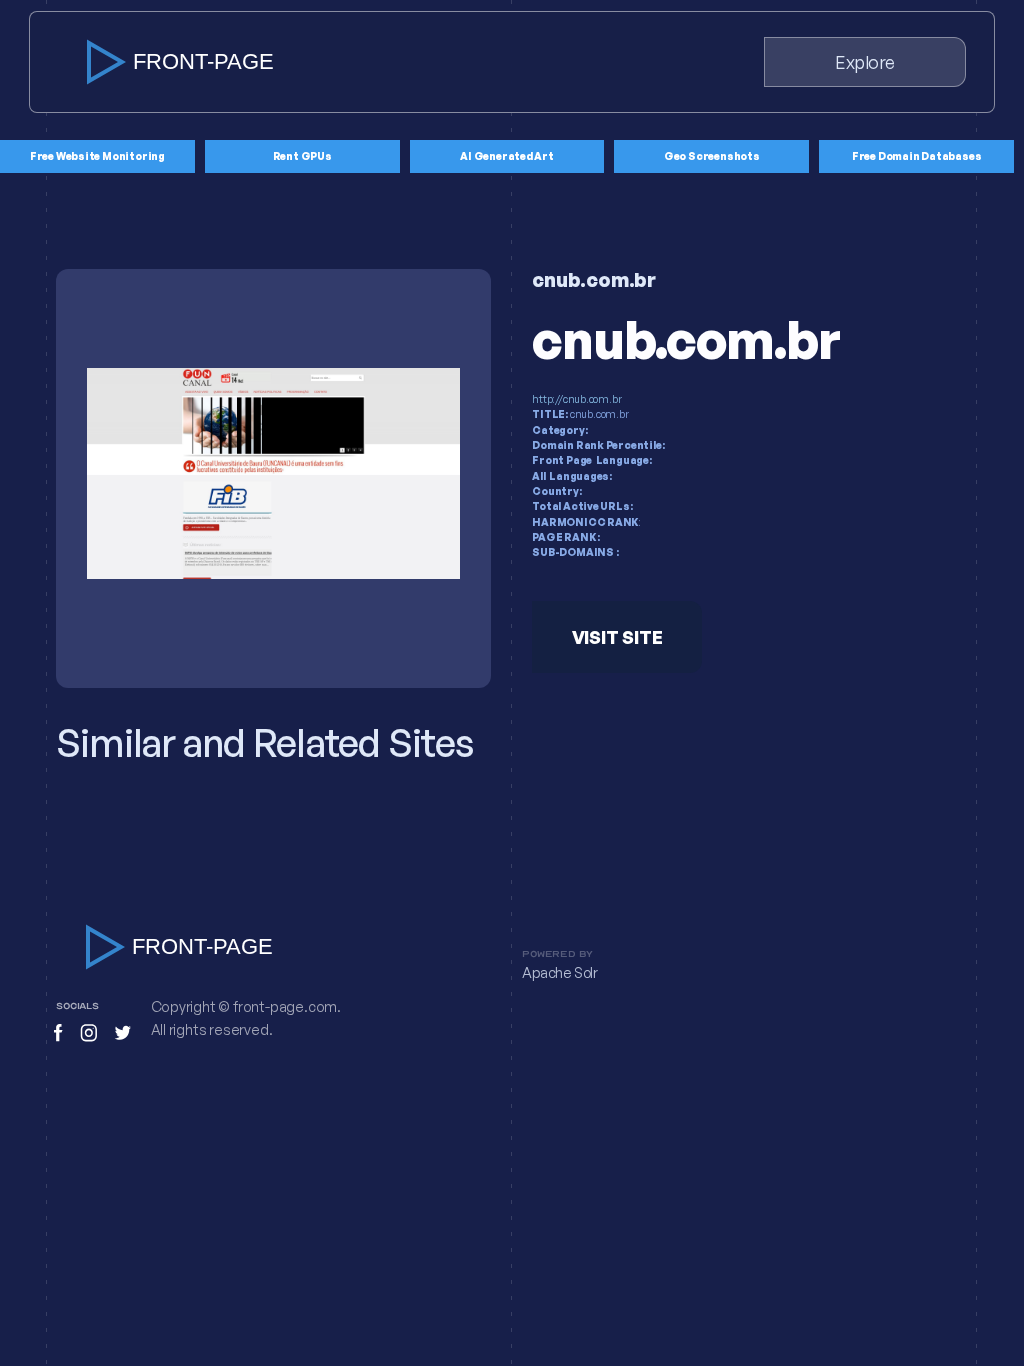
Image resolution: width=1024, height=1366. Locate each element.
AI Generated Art (507, 156)
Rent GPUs (302, 156)
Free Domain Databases (917, 156)
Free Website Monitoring (97, 156)
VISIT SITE (617, 637)
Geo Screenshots (712, 156)
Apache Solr (560, 973)
